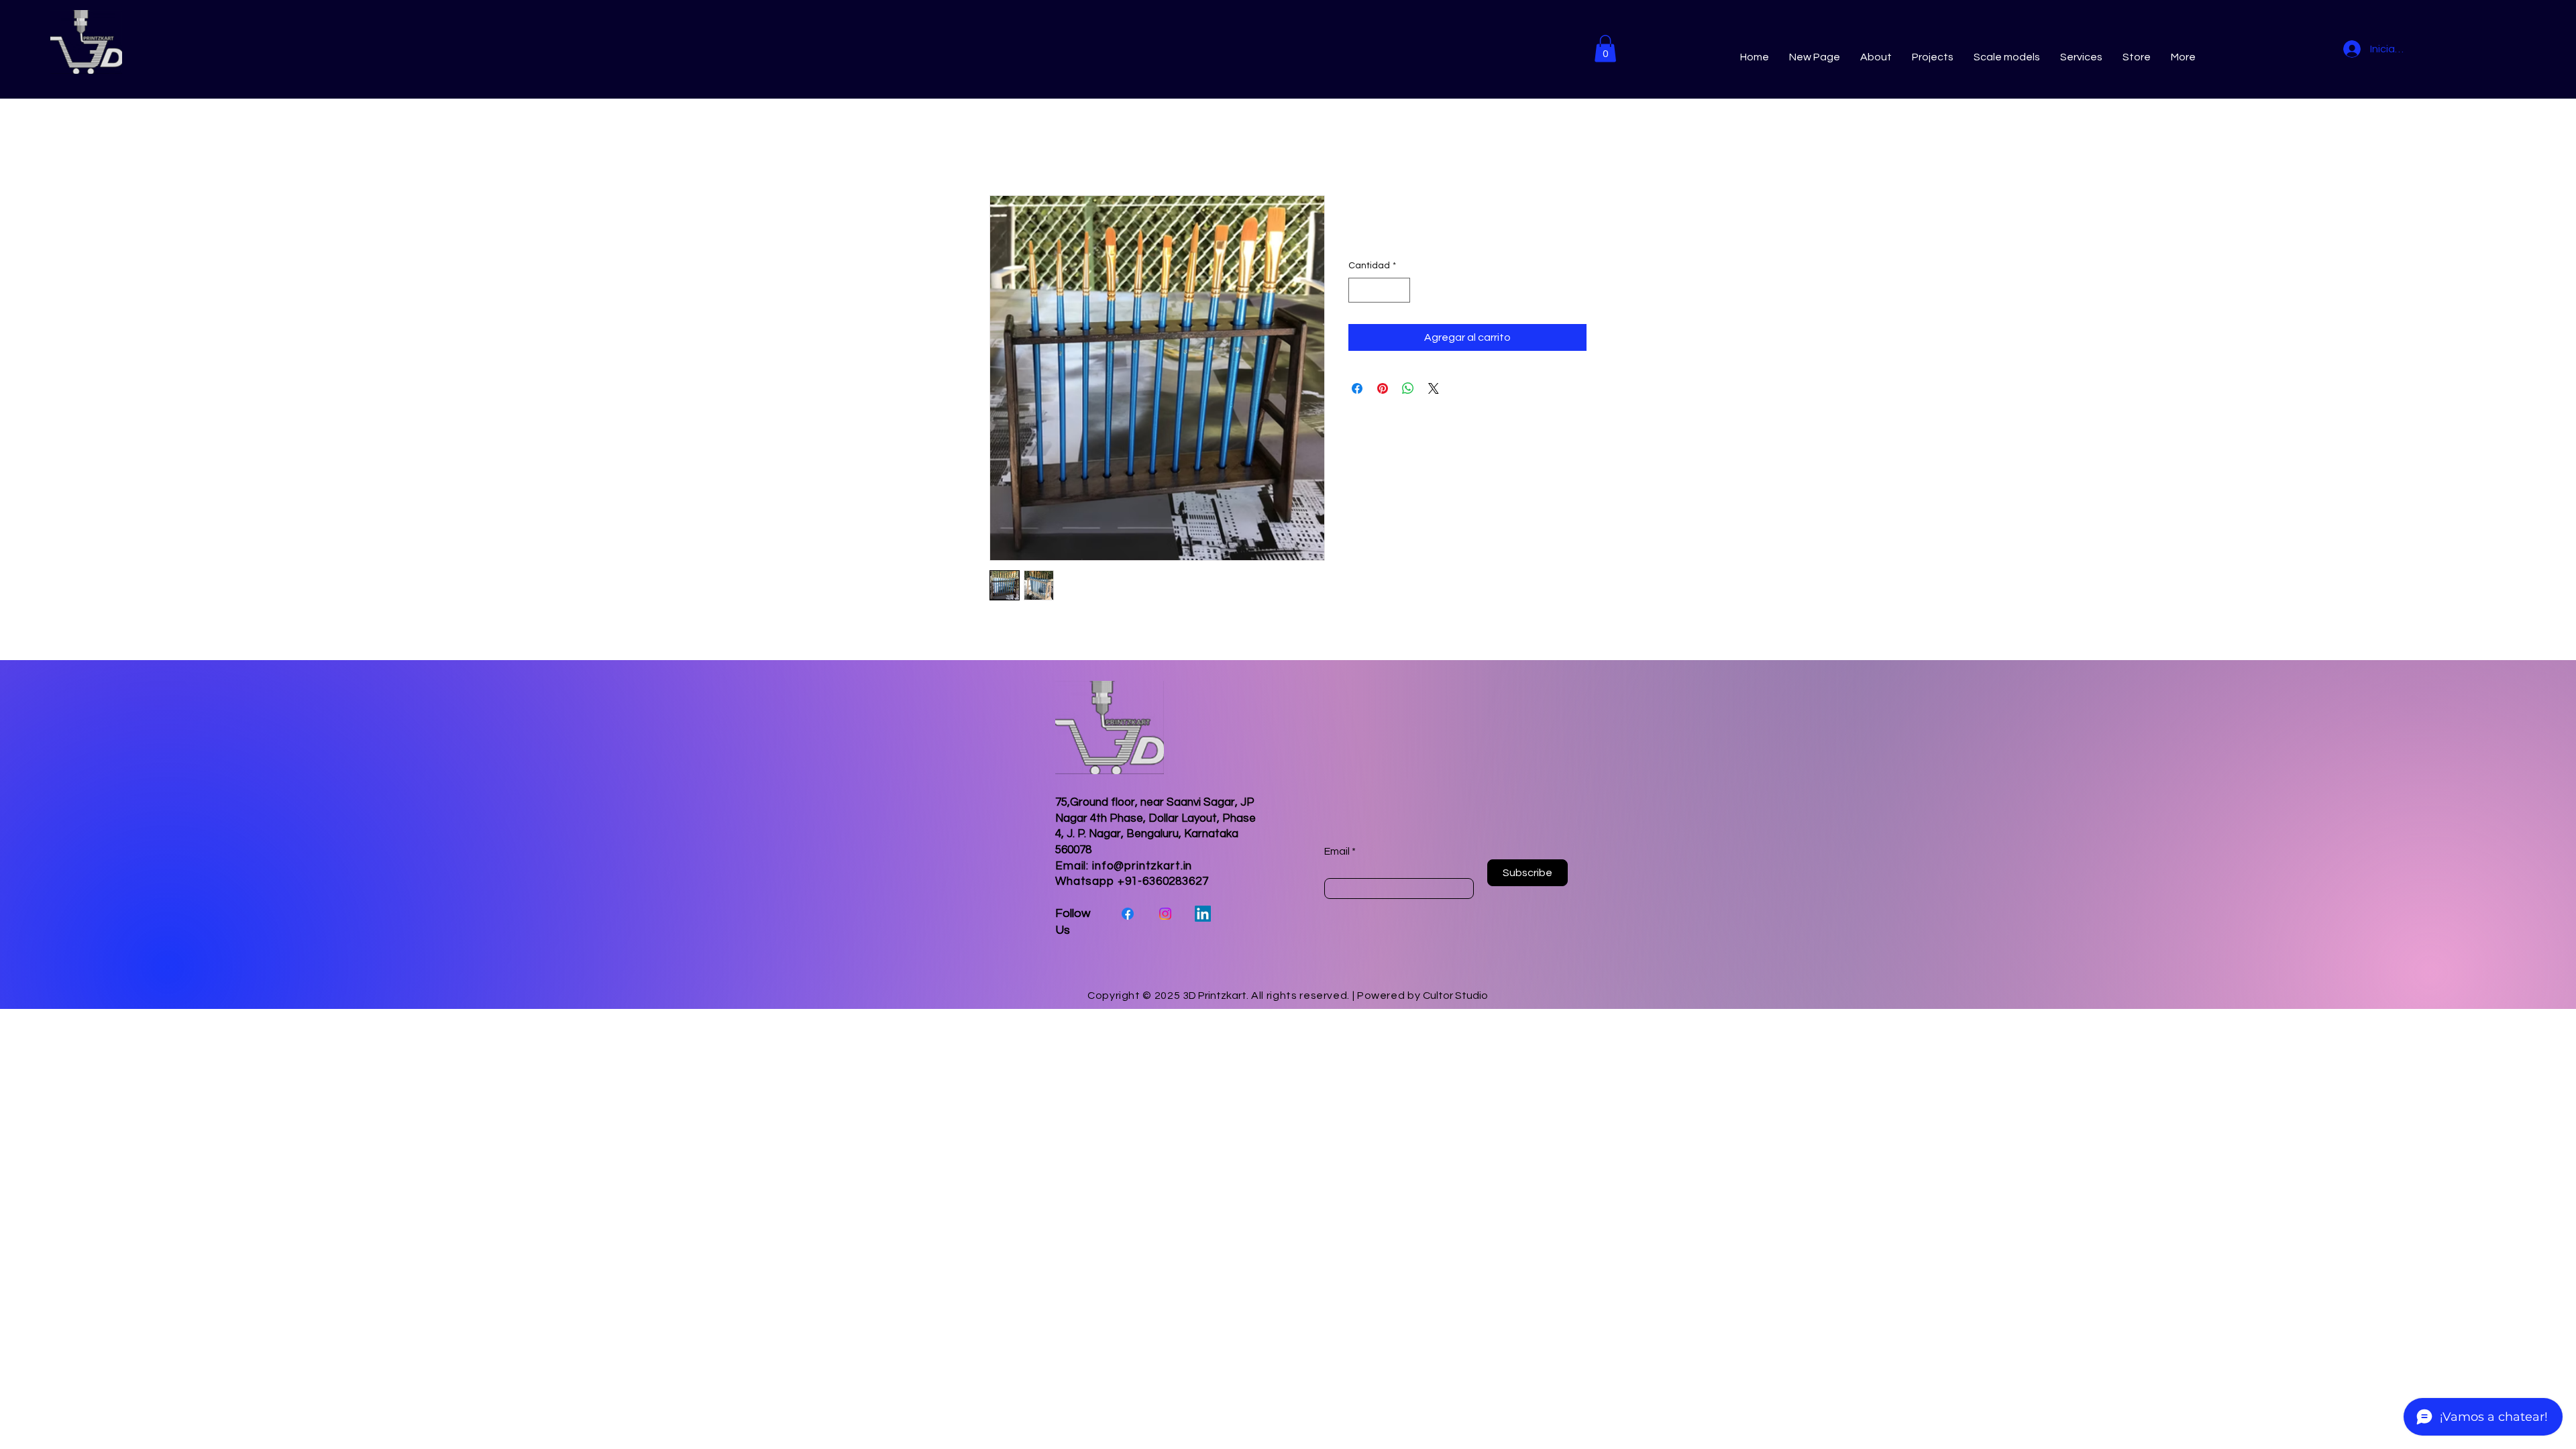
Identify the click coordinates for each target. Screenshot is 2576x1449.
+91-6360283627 (1163, 881)
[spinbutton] (1379, 290)
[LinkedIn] (1203, 914)
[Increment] (1400, 290)
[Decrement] (1359, 290)
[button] (1605, 49)
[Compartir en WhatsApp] (1408, 388)
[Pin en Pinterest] (1383, 388)
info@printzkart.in (1142, 866)
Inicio (1002, 147)
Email (1337, 851)
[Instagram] (1165, 914)
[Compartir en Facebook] (1357, 388)
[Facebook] (1128, 914)
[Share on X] (1434, 388)
